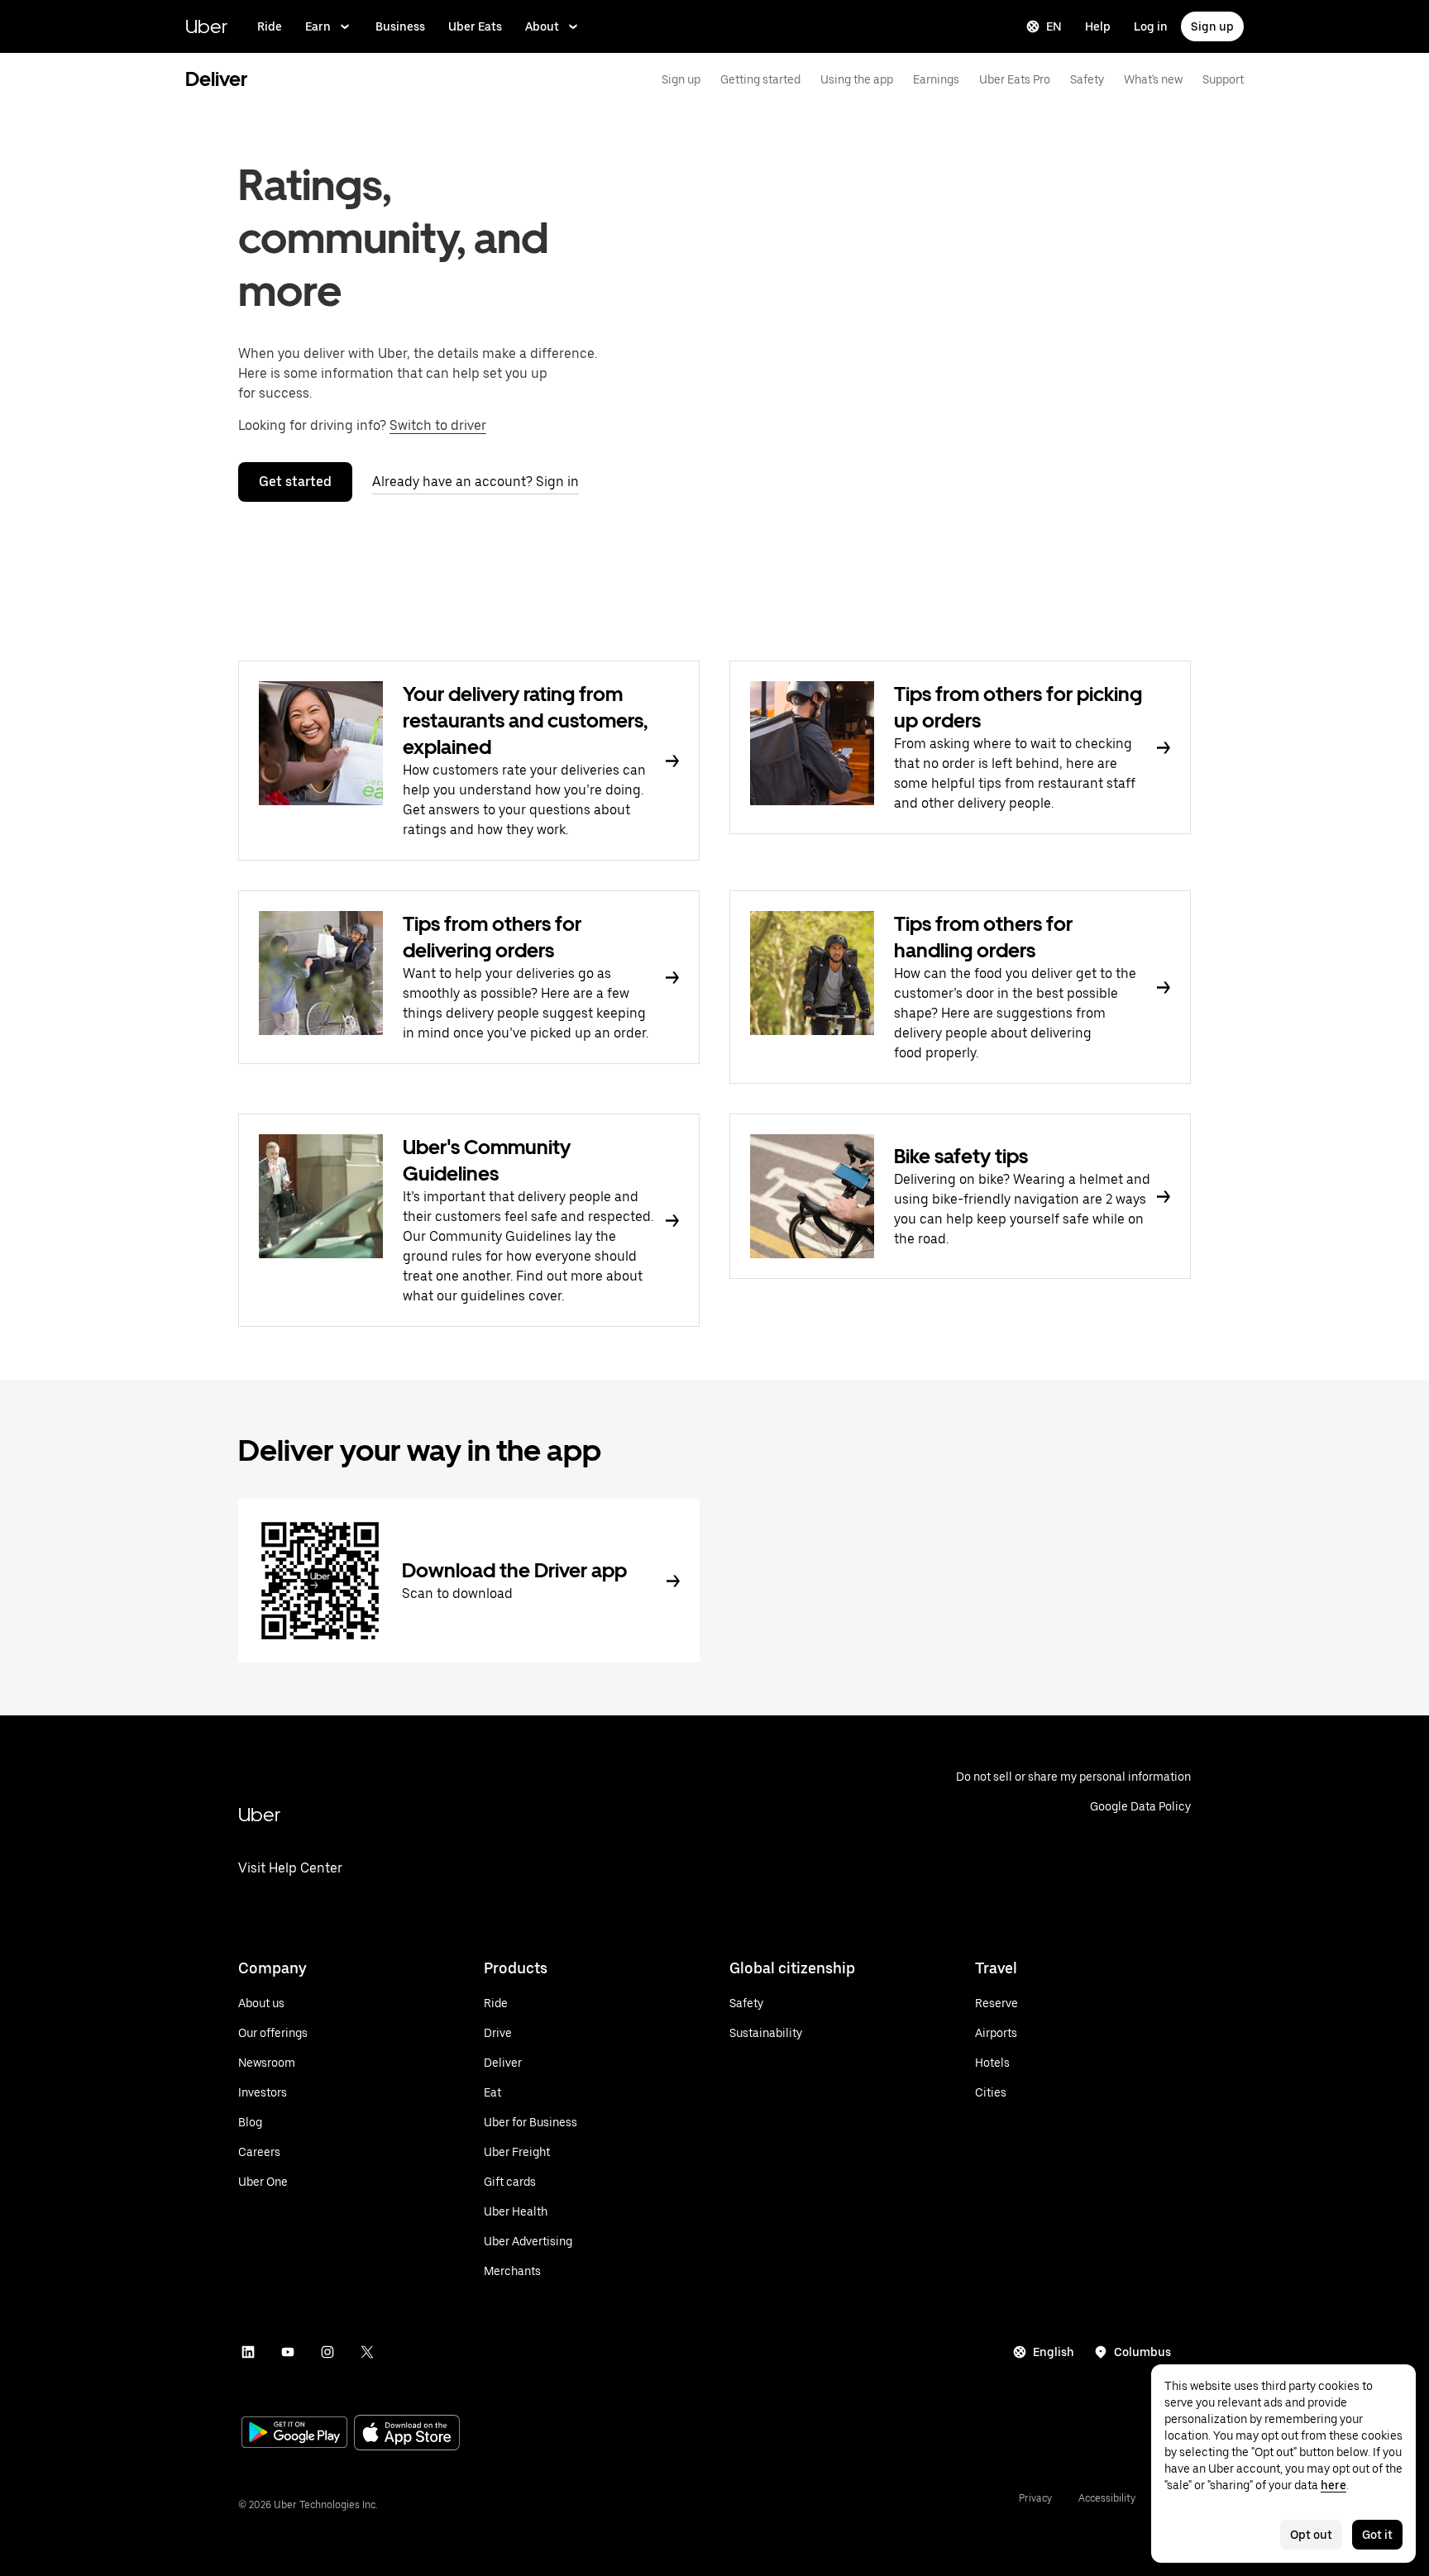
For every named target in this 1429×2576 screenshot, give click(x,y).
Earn (318, 26)
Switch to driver (438, 425)
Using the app (857, 79)
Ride (270, 26)
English (1054, 2352)
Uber (206, 26)
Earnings (936, 79)
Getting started (760, 79)
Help (1098, 26)
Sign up (1212, 26)
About (542, 26)
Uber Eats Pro (1015, 79)
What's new (1153, 79)
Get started (295, 482)
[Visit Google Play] (294, 2434)
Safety (1087, 79)
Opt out (1311, 2535)
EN (1054, 26)
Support (1223, 79)
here (1333, 2485)
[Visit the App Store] (407, 2434)
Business (400, 26)
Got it (1377, 2535)
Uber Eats (475, 26)
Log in (1151, 26)
